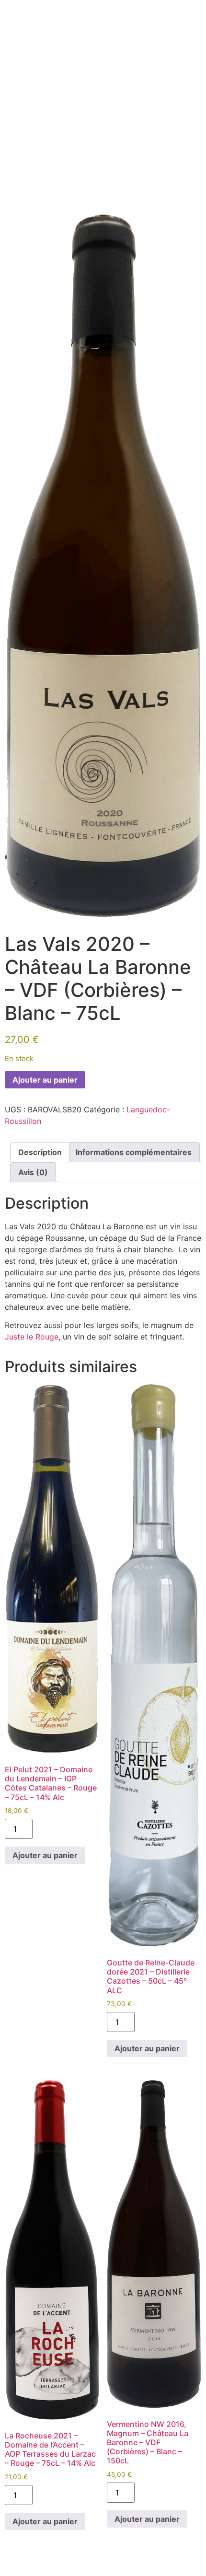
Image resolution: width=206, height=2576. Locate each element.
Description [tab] (40, 1152)
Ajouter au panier (45, 1080)
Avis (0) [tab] (33, 1172)
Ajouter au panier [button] (45, 1855)
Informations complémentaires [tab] (134, 1152)
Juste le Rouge (32, 1337)
